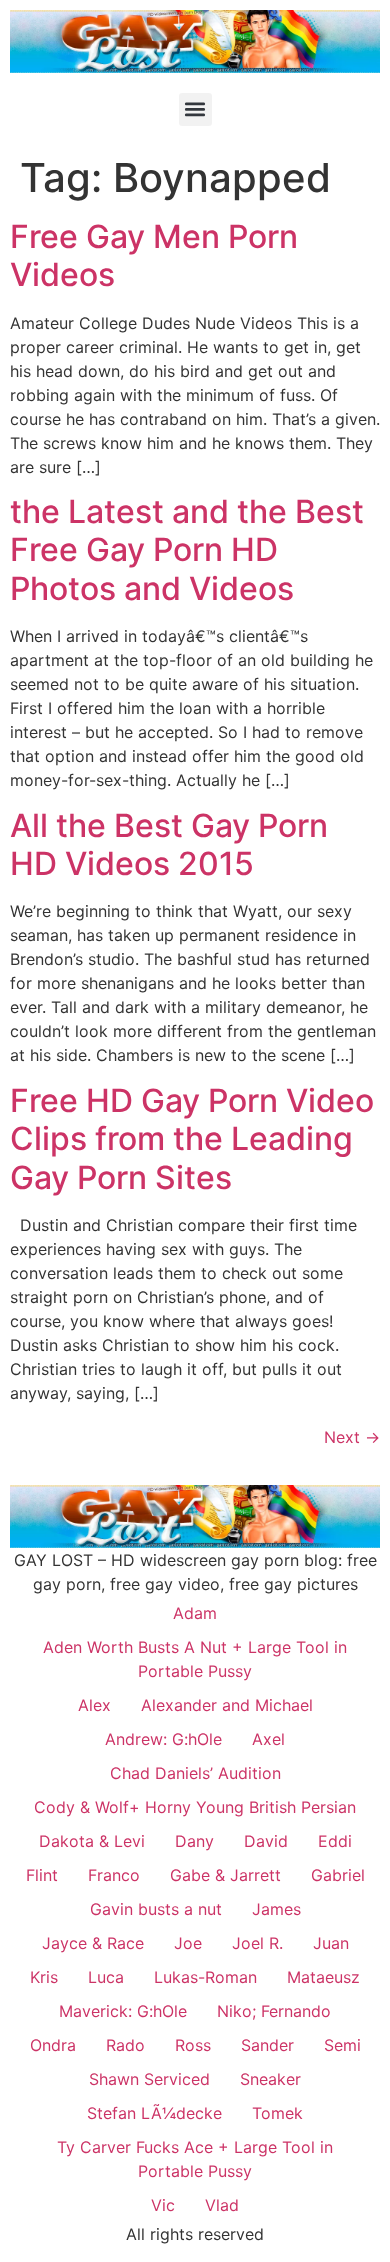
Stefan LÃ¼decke (154, 2113)
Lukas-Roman (205, 1977)
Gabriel (338, 1875)
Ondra (53, 2045)
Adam (195, 1613)
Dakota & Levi (92, 1841)
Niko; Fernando (274, 2011)
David (266, 1841)
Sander (267, 2045)
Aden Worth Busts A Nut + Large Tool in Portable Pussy (195, 1659)
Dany (194, 1841)
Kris (44, 1977)
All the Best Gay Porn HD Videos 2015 (169, 844)
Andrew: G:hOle (163, 1739)
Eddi (335, 1841)
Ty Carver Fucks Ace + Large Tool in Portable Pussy (195, 2159)
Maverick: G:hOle (123, 2011)
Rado (125, 2045)
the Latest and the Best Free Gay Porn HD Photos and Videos (187, 550)
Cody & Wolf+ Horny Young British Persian (195, 1807)
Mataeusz (323, 1977)
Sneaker (270, 2079)
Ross (193, 2045)
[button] (195, 109)
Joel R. (257, 1943)
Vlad (222, 2205)
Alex (94, 1705)
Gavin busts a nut (156, 1909)
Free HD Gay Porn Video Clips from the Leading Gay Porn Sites (192, 1139)
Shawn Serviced (149, 2079)
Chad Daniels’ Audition (195, 1773)
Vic (163, 2205)
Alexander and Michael (227, 1705)
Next (352, 1437)
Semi (342, 2045)
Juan (331, 1943)
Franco (114, 1875)
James (276, 1909)
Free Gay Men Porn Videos (154, 255)
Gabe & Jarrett (225, 1875)
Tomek (277, 2113)
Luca (106, 1977)
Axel (268, 1739)
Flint (42, 1875)
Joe (188, 1943)
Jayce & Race (93, 1943)
